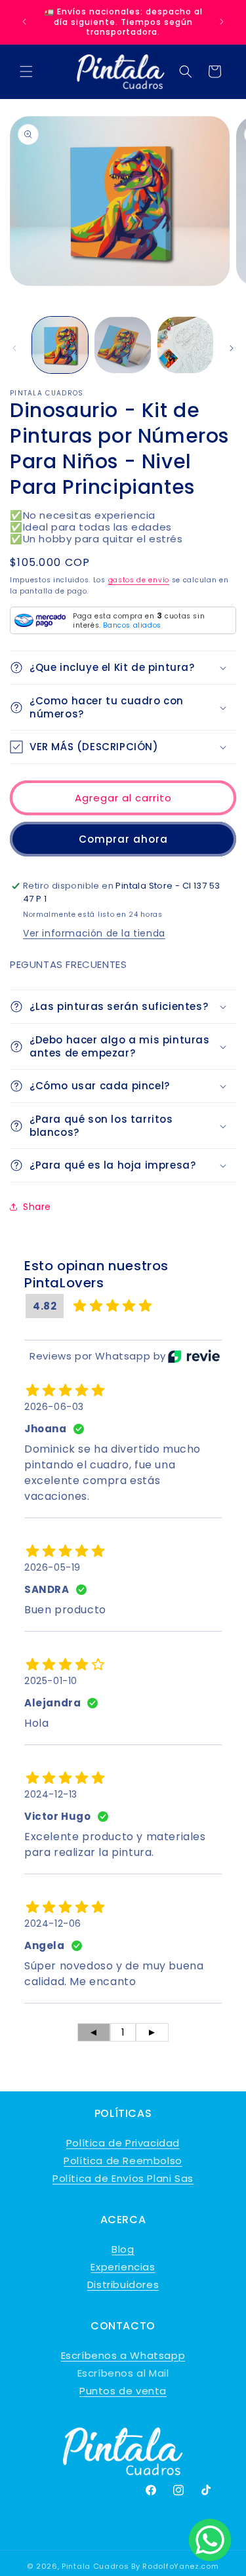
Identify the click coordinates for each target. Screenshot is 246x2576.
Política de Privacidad (123, 2143)
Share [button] (37, 1207)
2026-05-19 (52, 1567)
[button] (26, 71)
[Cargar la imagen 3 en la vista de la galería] (185, 345)
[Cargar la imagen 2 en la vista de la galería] (122, 345)
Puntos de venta (123, 2391)
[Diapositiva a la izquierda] (14, 348)
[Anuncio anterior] (24, 22)
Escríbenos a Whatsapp (123, 2355)
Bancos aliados (132, 625)
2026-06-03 (54, 1407)
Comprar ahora (123, 839)
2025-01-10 (51, 1681)
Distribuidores (123, 2284)
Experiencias (123, 2267)
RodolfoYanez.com (180, 2566)
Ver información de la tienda (94, 933)
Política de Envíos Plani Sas (123, 2178)
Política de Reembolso (123, 2161)
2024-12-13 (51, 1794)
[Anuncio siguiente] (222, 22)
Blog (123, 2249)
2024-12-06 (53, 1923)
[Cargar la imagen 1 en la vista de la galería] (60, 345)
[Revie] (194, 1356)
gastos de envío (139, 580)
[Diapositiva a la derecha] (232, 348)
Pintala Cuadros (95, 2566)
